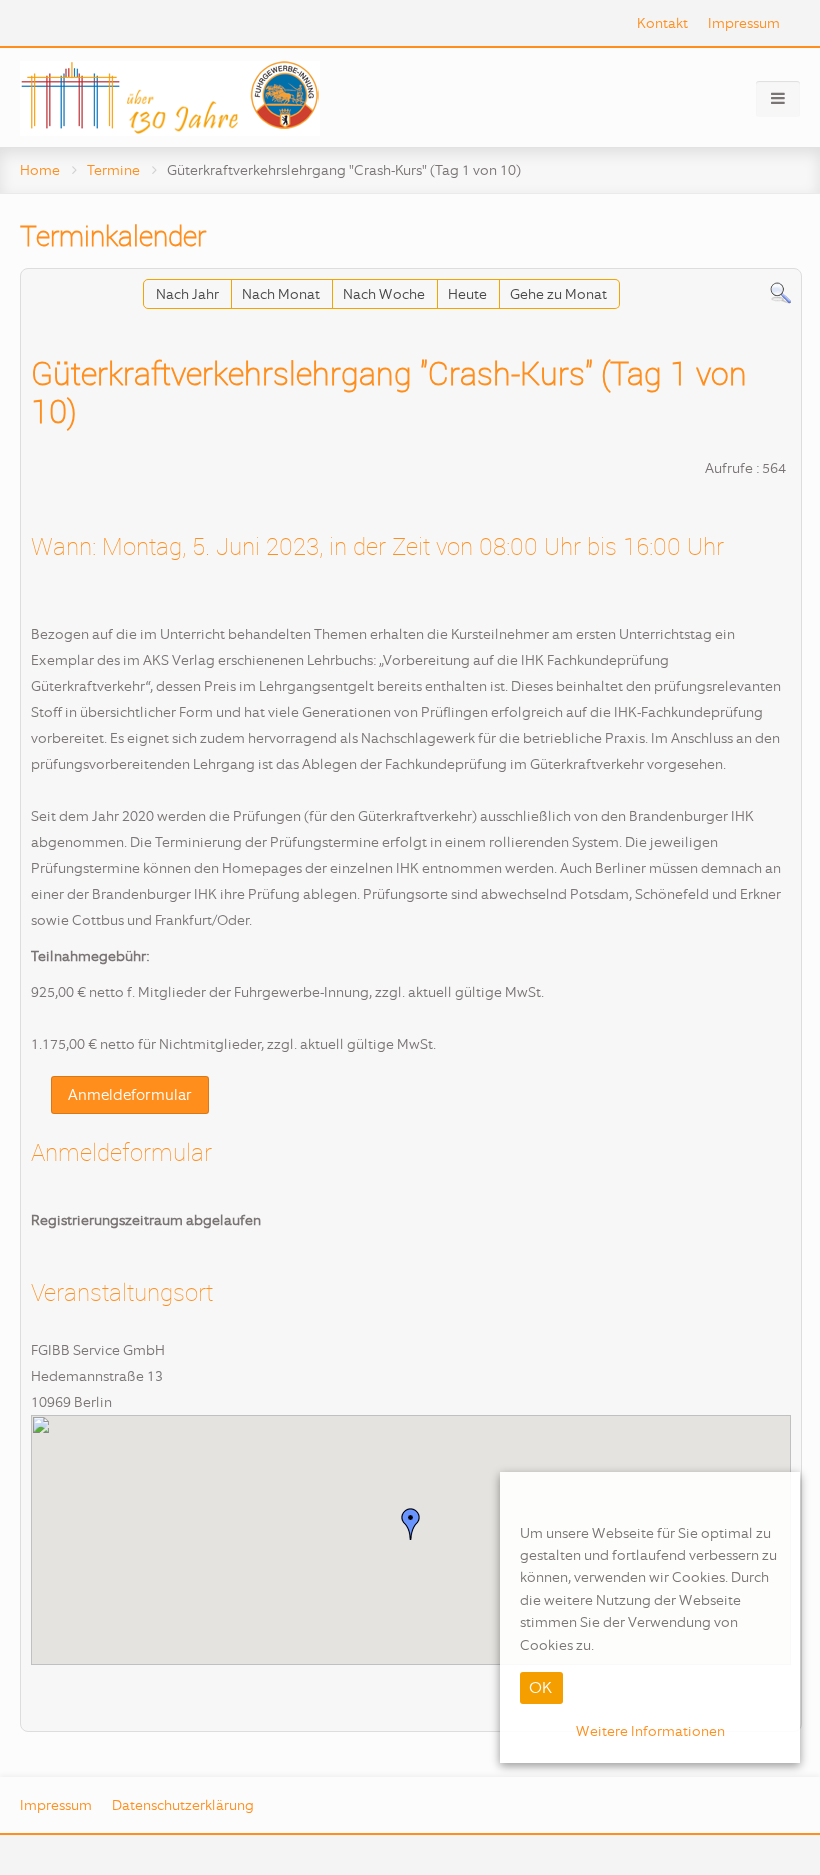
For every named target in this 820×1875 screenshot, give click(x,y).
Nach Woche (384, 294)
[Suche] (780, 292)
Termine (113, 170)
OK (540, 1687)
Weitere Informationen (650, 1731)
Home (40, 170)
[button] (411, 1524)
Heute (467, 294)
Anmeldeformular (130, 1095)
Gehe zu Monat (558, 294)
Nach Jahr (187, 294)
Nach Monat (281, 294)
